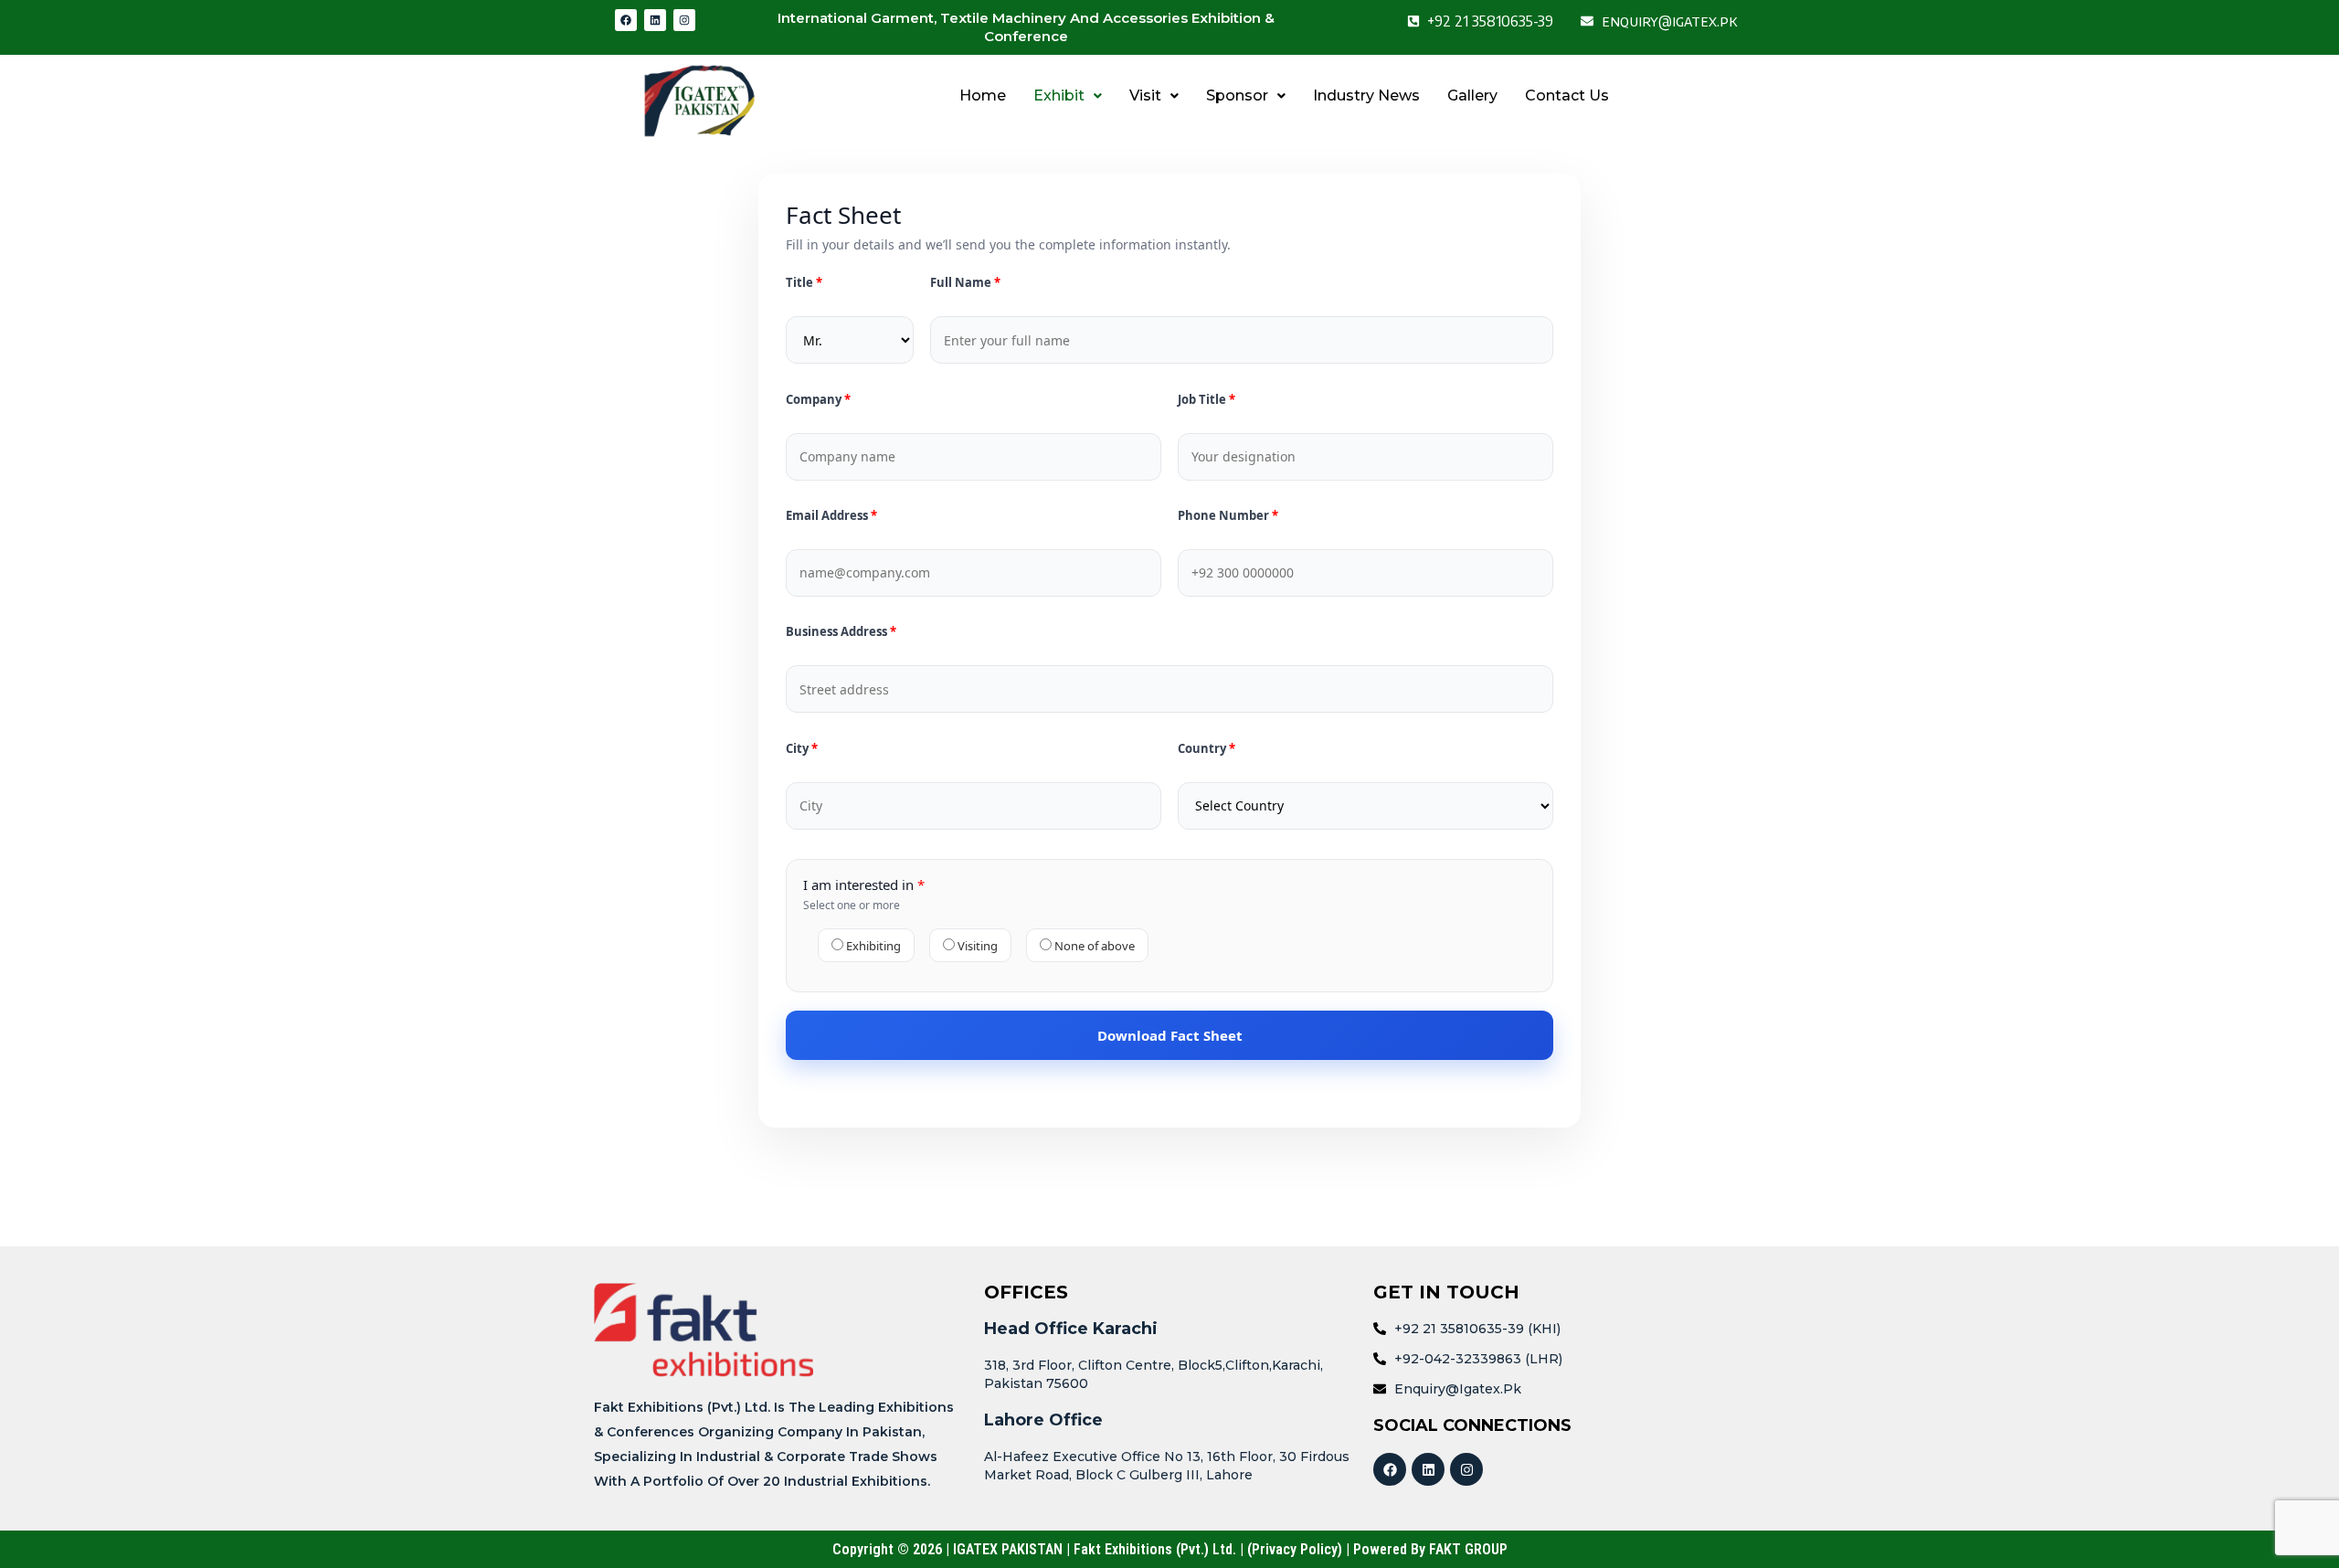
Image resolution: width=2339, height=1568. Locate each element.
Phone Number (1225, 516)
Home (983, 95)
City (799, 749)
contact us (1567, 95)
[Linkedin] (655, 20)
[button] (1068, 96)
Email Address (828, 516)
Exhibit (1059, 95)
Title (799, 283)
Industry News (1366, 95)
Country (1203, 749)
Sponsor (1237, 95)
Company (815, 400)
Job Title (1203, 400)
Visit (1145, 95)
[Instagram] (684, 20)
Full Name (962, 283)
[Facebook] (626, 20)
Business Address (838, 632)
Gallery (1472, 95)
